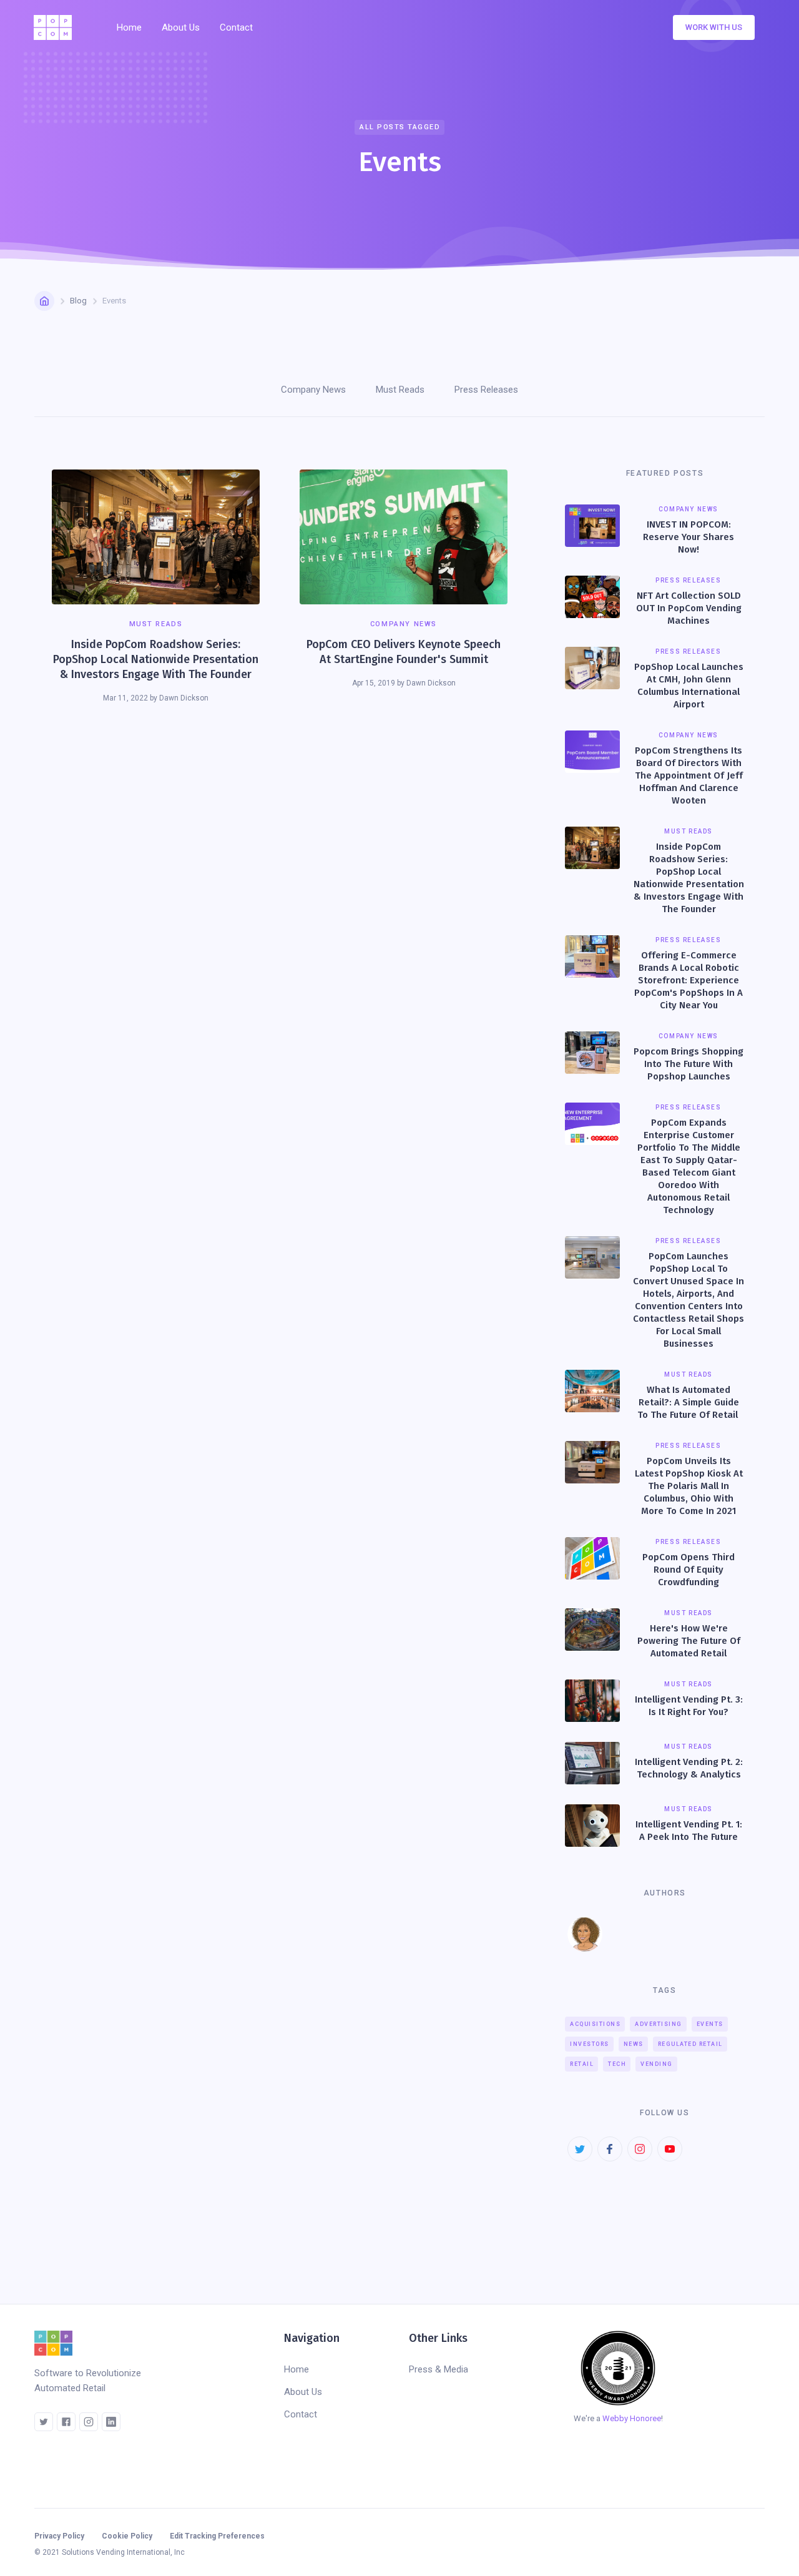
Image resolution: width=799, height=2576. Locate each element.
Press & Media (439, 2369)
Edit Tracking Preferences (217, 2536)
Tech (617, 2064)
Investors (590, 2044)
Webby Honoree (632, 2418)
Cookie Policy (127, 2536)
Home (129, 27)
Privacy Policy (59, 2536)
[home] (56, 27)
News (634, 2044)
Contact (236, 27)
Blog (78, 301)
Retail (582, 2064)
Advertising (659, 2024)
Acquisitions (595, 2024)
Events (710, 2024)
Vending (657, 2064)
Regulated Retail (690, 2044)
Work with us (714, 27)
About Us (181, 27)
